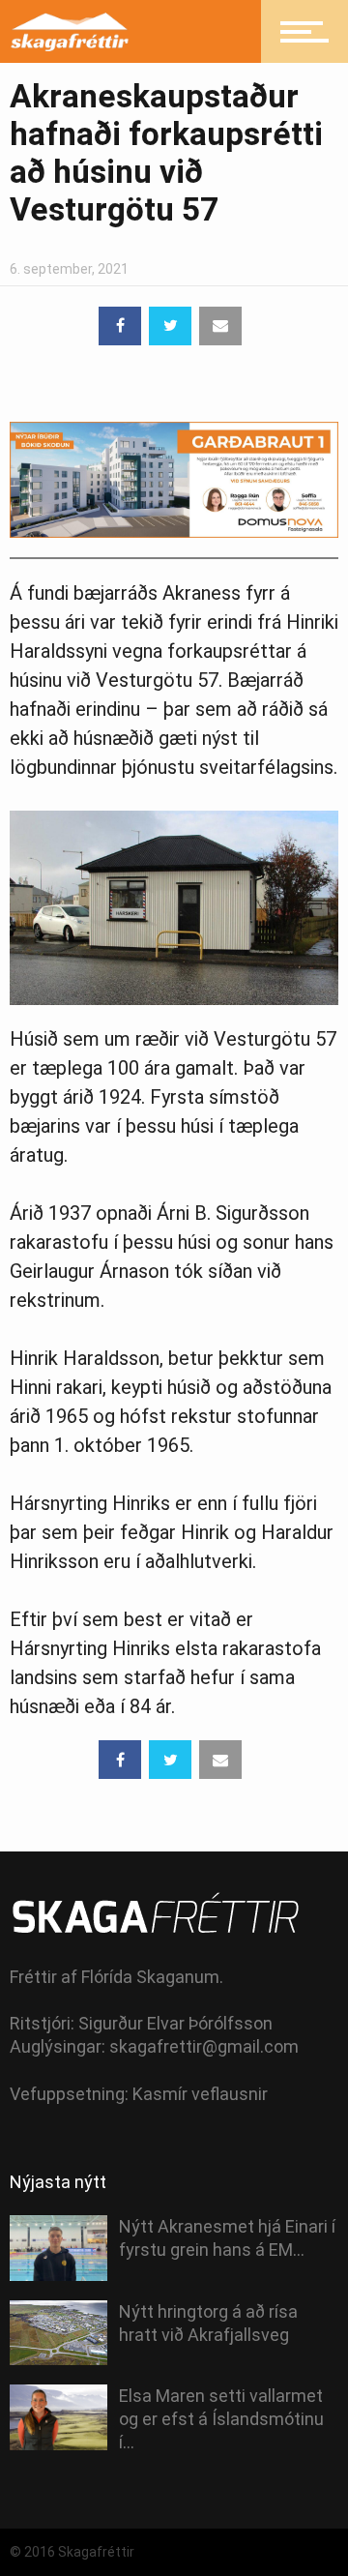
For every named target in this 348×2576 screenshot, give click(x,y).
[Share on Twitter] (170, 326)
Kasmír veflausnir (200, 2094)
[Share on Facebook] (120, 326)
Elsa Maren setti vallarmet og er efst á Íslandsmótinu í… (221, 2419)
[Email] (220, 326)
